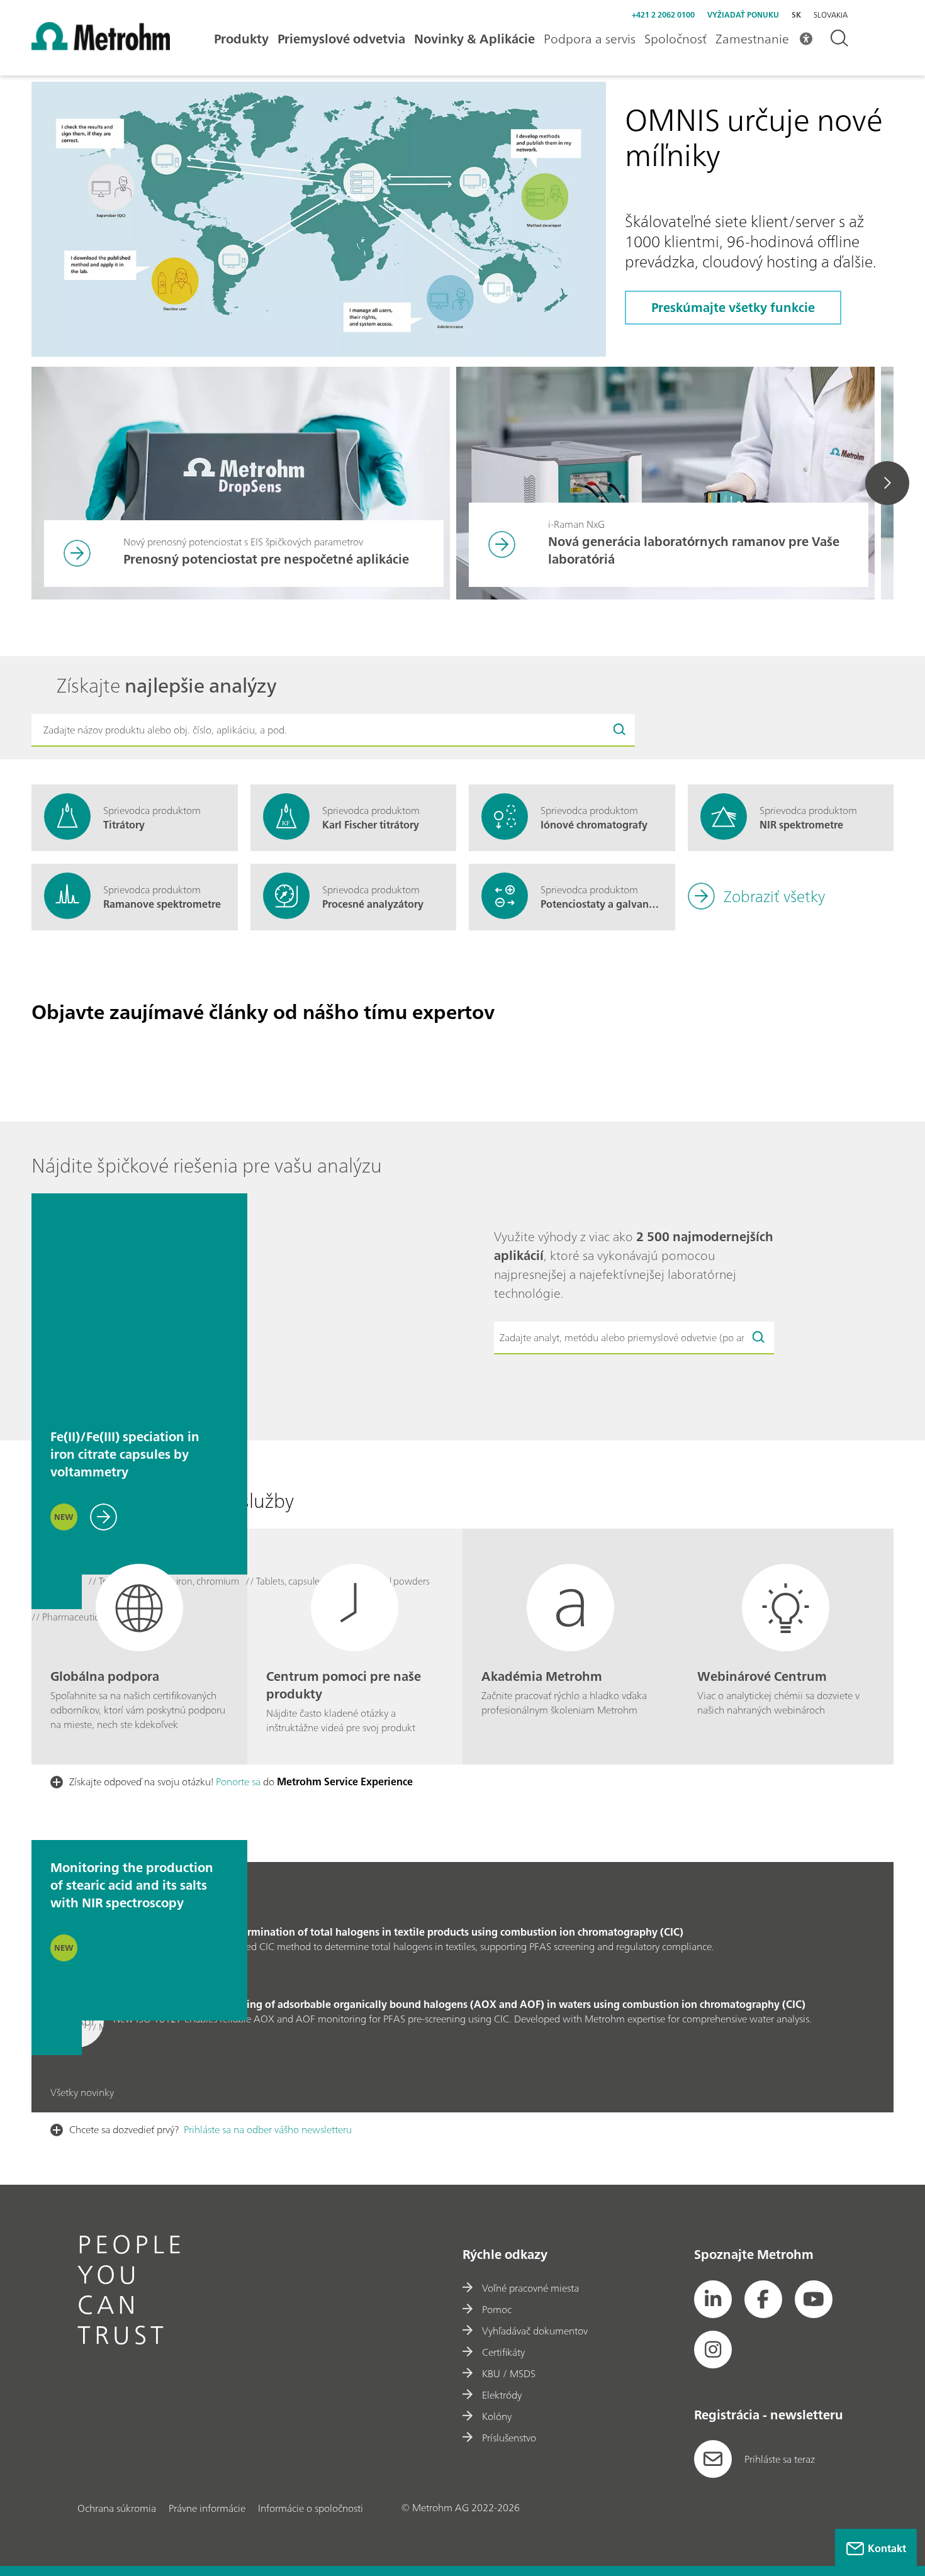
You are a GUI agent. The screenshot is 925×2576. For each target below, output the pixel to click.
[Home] (101, 47)
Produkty (241, 39)
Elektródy (502, 2395)
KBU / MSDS (509, 2373)
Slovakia (831, 15)
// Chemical (193, 2028)
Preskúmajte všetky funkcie (733, 307)
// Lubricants (250, 2028)
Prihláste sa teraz (780, 2459)
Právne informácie (207, 2508)
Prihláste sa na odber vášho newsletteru (268, 2129)
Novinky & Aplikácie (474, 39)
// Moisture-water (125, 2028)
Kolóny (497, 2416)
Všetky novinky (82, 2093)
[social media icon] (713, 2299)
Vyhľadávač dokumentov (535, 2331)
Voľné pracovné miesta (530, 2288)
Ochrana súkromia (117, 2508)
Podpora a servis (590, 39)
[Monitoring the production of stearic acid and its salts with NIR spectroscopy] (139, 1732)
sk (796, 15)
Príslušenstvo (509, 2438)
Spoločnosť (676, 39)
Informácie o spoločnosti (311, 2508)
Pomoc (497, 2309)
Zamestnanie (752, 39)
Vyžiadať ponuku (743, 15)
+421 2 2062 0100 (663, 15)
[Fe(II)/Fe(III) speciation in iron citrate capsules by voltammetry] (139, 1301)
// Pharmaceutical (69, 1618)
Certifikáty (503, 2352)
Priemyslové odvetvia (341, 39)
